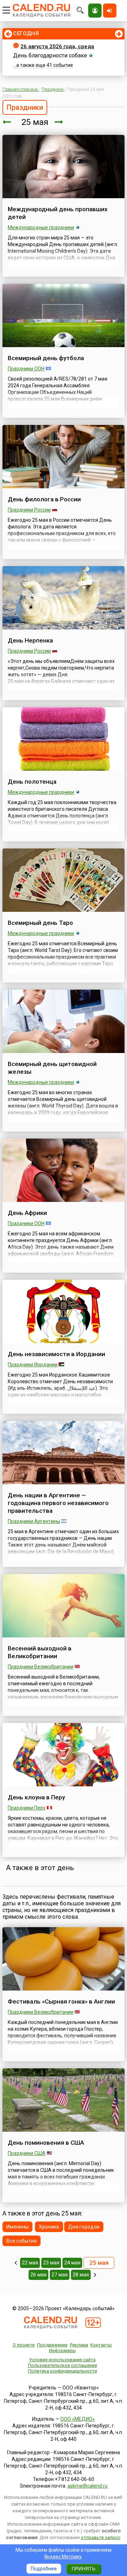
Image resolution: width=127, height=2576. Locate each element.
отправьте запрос (101, 2537)
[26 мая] (59, 122)
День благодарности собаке (50, 55)
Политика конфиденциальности (62, 2371)
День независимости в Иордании (56, 1354)
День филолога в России (44, 499)
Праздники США (27, 2153)
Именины (17, 2227)
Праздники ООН (26, 369)
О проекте (24, 2345)
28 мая (81, 2275)
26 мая (38, 2275)
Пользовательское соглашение (62, 2365)
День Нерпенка (30, 640)
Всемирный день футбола (46, 358)
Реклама (79, 2345)
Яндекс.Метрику (63, 2557)
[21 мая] (16, 2263)
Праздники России (29, 510)
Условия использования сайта (62, 2360)
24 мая (72, 2263)
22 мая (30, 2263)
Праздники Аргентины (34, 1521)
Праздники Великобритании (41, 1667)
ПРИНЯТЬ (83, 2569)
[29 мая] (95, 2275)
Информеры (62, 2351)
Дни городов (84, 2227)
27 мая (60, 2275)
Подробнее (44, 2569)
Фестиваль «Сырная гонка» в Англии (61, 2001)
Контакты (101, 2345)
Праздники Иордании (33, 1365)
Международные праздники (41, 227)
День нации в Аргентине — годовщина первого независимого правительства (58, 1503)
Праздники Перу (27, 1808)
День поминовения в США (46, 2143)
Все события (22, 2241)
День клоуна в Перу (36, 1797)
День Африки (27, 1213)
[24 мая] (7, 122)
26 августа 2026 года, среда (57, 46)
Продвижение (52, 2345)
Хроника (49, 2227)
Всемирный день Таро (40, 923)
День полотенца (32, 782)
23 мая (51, 2263)
